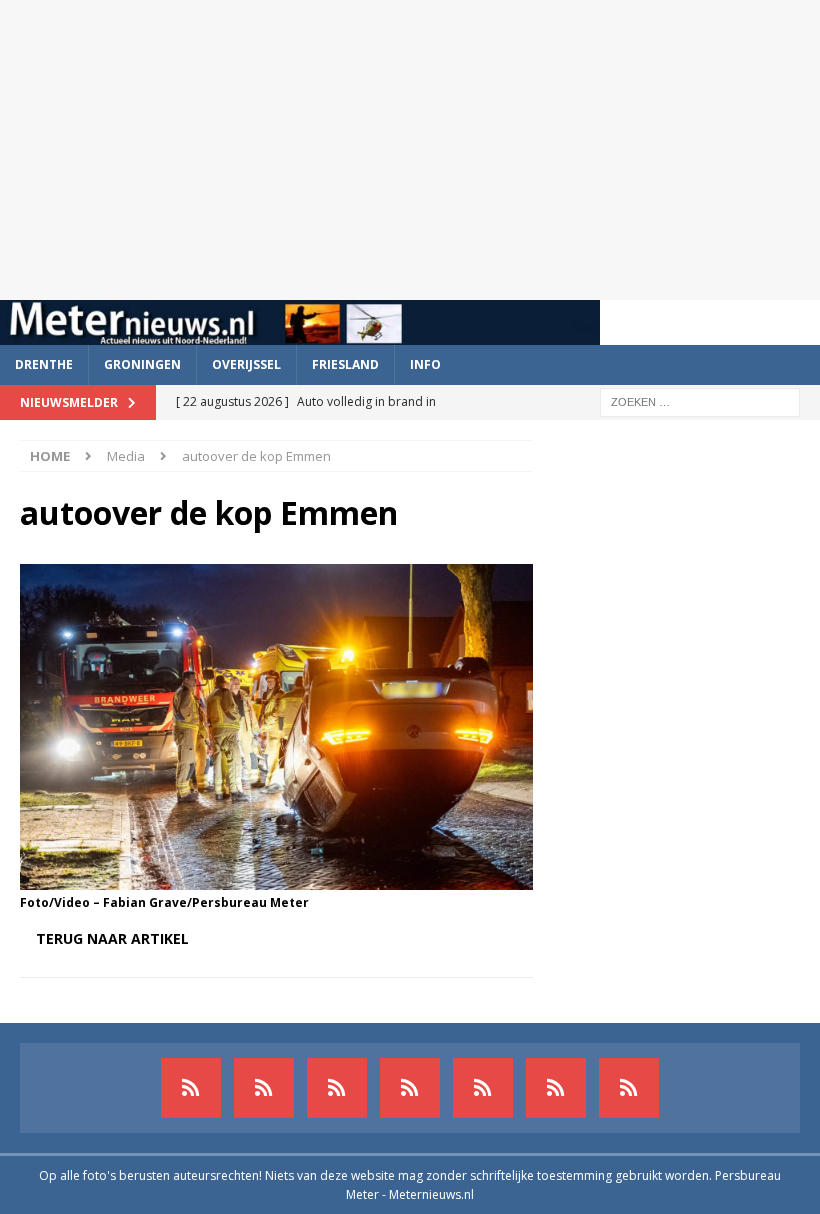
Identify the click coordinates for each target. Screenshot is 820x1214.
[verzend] (629, 1088)
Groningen (142, 364)
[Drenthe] (264, 1088)
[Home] (410, 1088)
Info (425, 364)
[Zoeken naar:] (700, 400)
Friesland (345, 364)
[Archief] (191, 1088)
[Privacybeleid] (556, 1088)
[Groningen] (337, 1088)
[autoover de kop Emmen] (276, 878)
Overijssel (246, 364)
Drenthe (44, 364)
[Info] (483, 1088)
